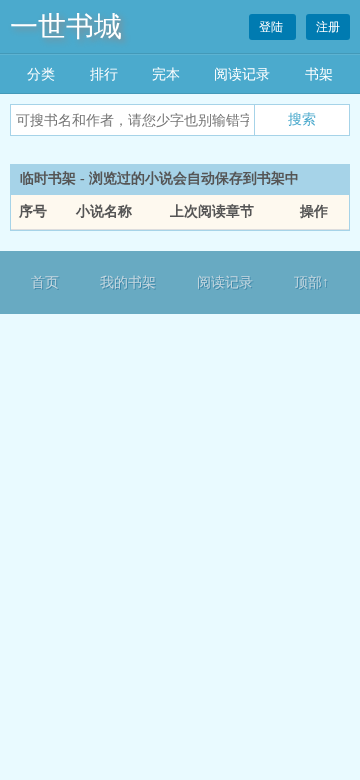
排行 (104, 74)
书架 (319, 74)
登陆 (272, 27)
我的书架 (128, 282)
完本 (166, 74)
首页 (45, 282)
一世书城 (66, 26)
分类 (41, 74)
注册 (328, 27)
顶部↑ (311, 282)
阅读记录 (242, 74)
